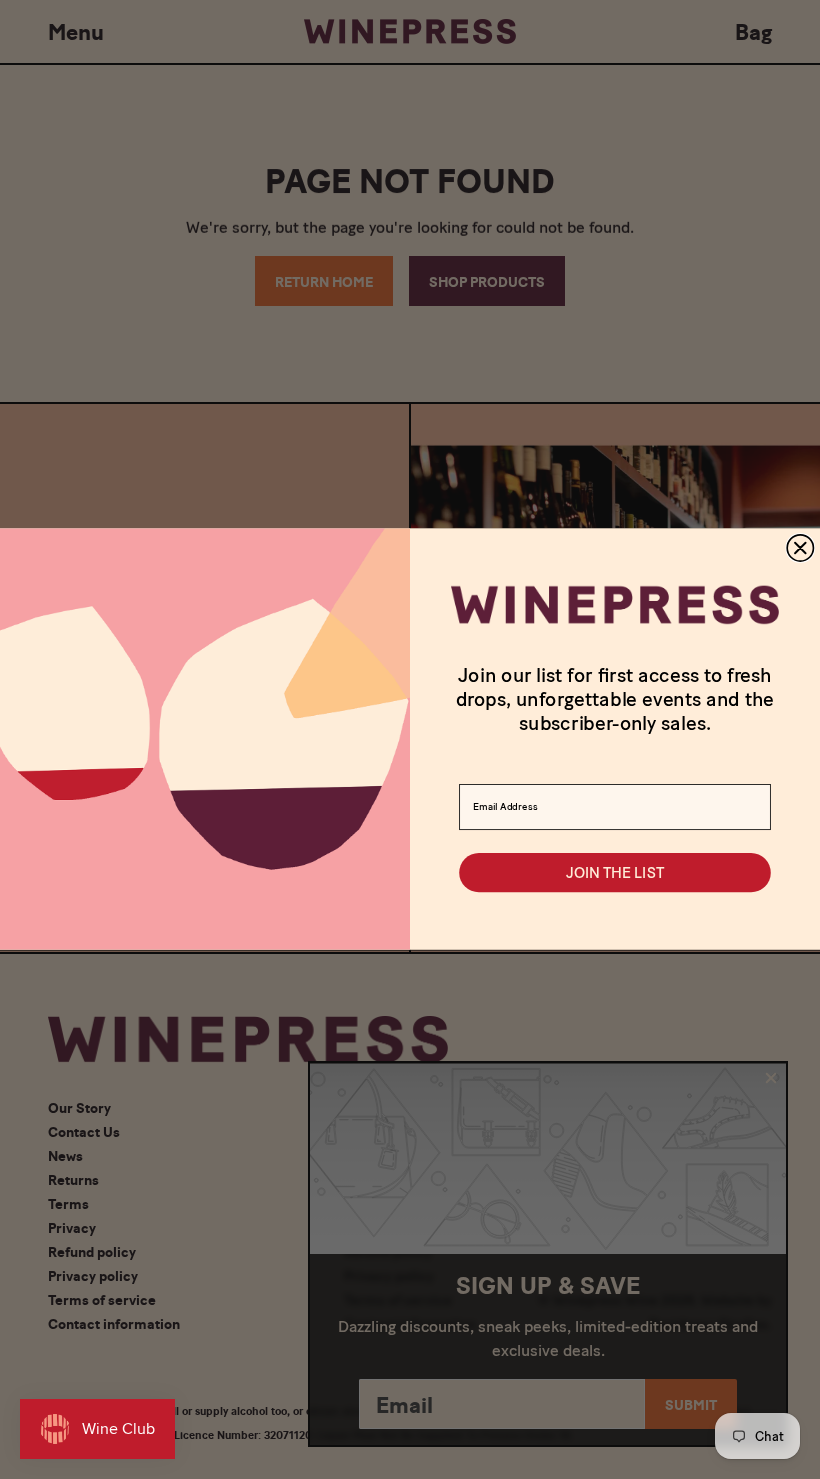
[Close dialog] (800, 548)
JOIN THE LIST (615, 873)
